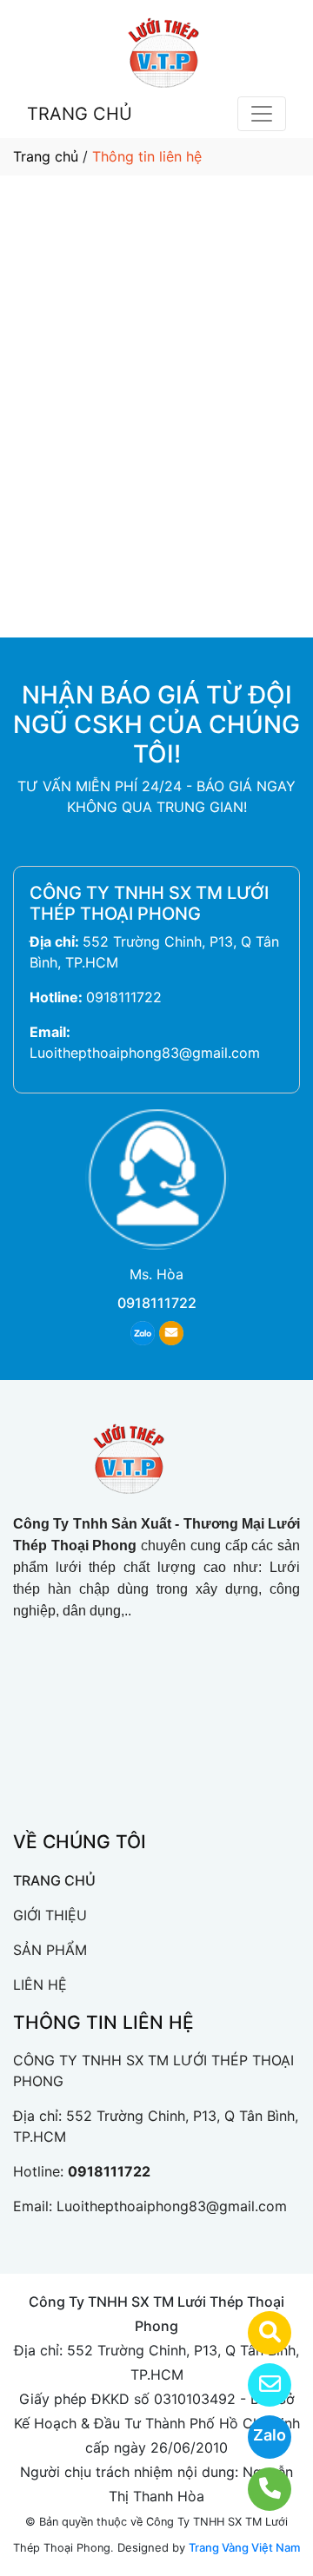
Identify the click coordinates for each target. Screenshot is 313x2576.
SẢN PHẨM (50, 1950)
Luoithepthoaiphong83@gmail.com (145, 1053)
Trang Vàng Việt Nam (244, 2547)
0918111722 (124, 997)
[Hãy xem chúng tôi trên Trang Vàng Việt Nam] (259, 2333)
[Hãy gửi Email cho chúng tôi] (259, 2385)
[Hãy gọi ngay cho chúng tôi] (259, 2489)
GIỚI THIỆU (50, 1915)
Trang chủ (46, 156)
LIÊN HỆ (40, 1985)
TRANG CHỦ (80, 114)
